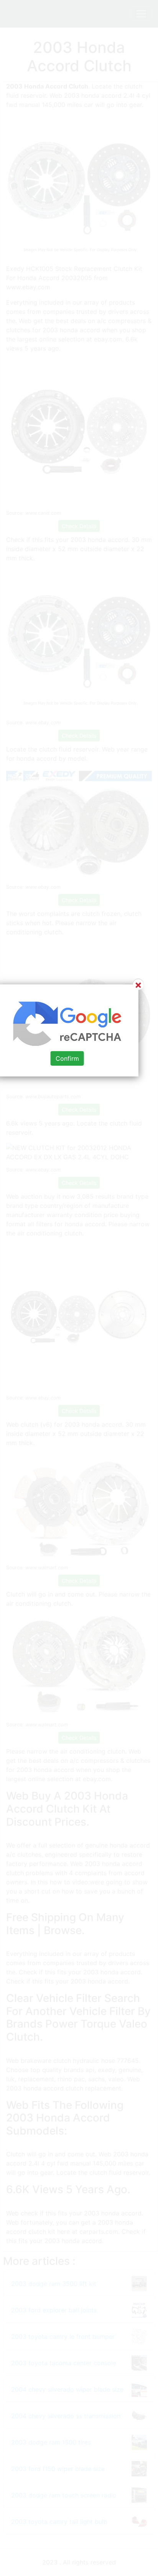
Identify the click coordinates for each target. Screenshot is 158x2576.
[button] (79, 1288)
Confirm (67, 1058)
